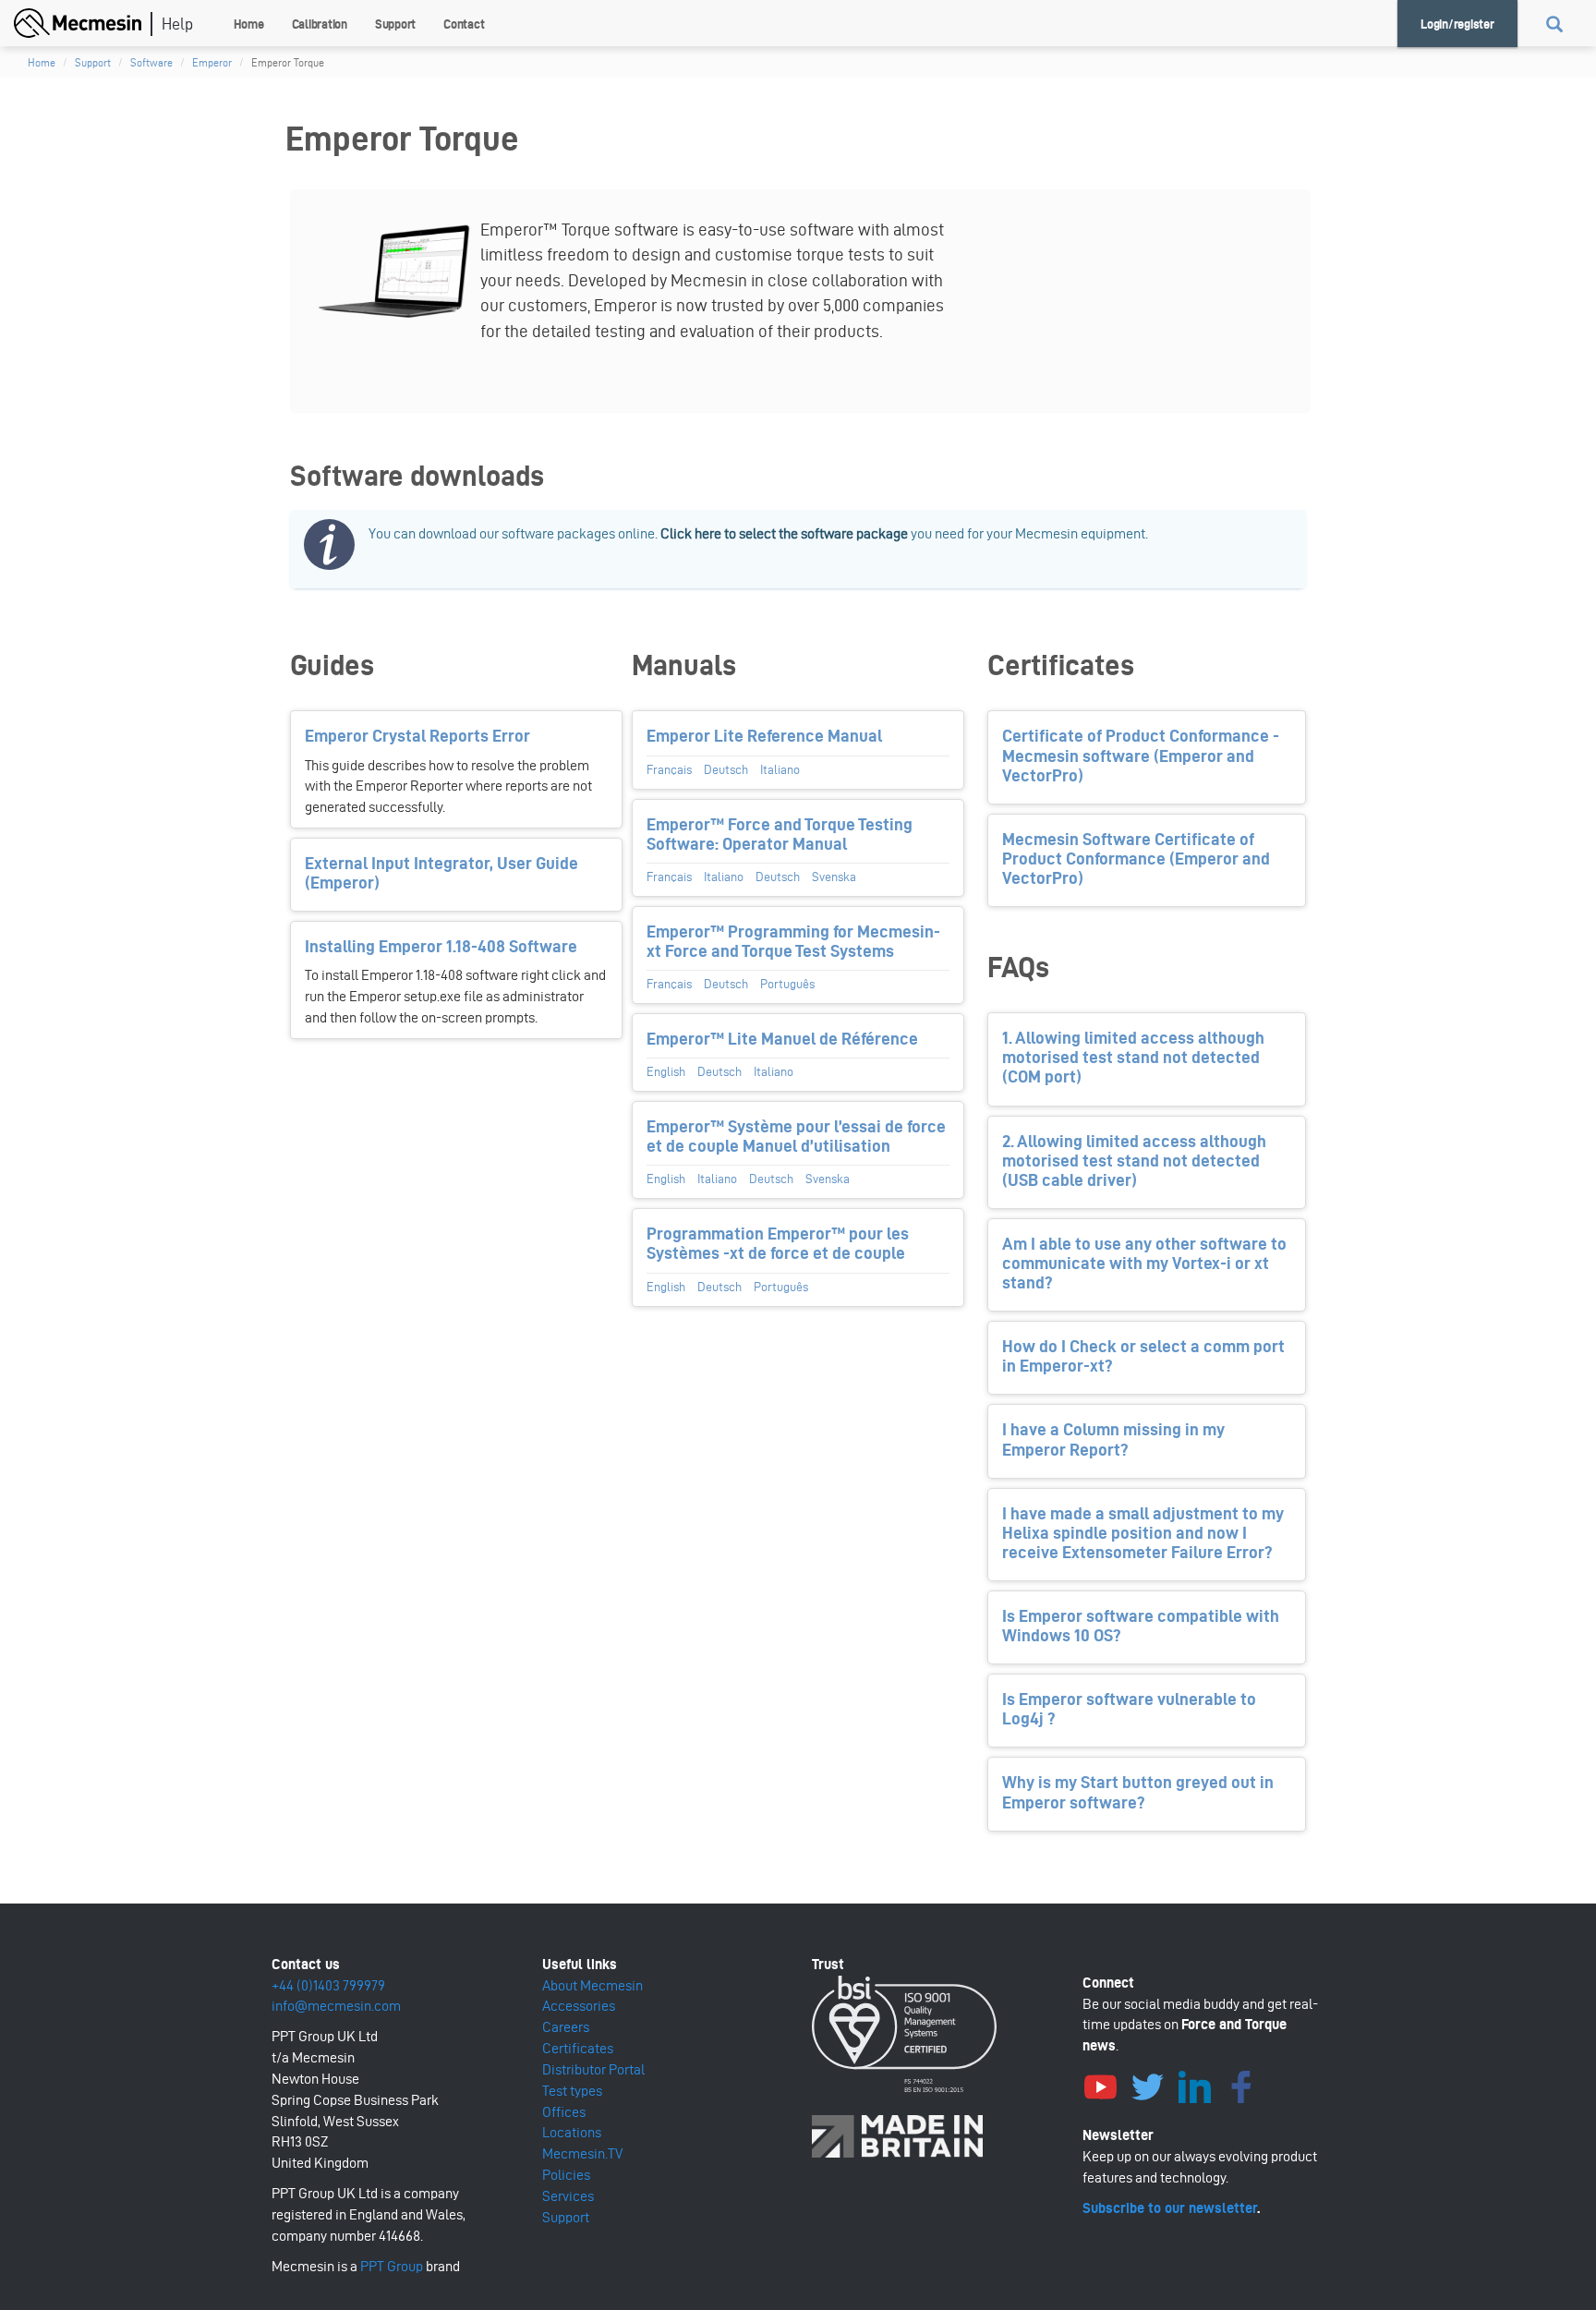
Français (669, 770)
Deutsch (726, 770)
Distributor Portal (593, 2069)
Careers (566, 2027)
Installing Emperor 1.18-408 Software (441, 946)
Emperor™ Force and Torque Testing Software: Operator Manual (780, 834)
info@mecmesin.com (336, 2006)
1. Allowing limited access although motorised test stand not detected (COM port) (1133, 1057)
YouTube (1101, 2085)
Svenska (834, 877)
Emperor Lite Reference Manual (764, 736)
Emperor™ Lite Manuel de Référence (782, 1039)
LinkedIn (1195, 2085)
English (666, 1072)
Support (395, 24)
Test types (572, 2091)
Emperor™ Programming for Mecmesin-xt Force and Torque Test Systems (793, 941)
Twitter (1148, 2085)
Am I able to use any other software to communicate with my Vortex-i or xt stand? (1144, 1263)
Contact (464, 24)
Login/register (1457, 24)
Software (151, 62)
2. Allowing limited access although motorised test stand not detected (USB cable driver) (1134, 1161)
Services (568, 2196)
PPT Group (392, 2266)
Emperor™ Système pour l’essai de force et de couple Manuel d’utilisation (796, 1136)
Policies (566, 2175)
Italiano (780, 770)
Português (787, 984)
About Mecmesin (592, 1985)
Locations (572, 2132)
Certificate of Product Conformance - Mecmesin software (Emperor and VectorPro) (1141, 755)
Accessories (579, 2006)
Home (249, 24)
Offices (564, 2112)
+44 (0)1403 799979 (328, 1985)
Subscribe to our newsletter (1170, 2208)
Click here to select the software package (784, 533)
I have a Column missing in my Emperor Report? (1113, 1439)
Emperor (212, 62)
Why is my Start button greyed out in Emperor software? (1138, 1792)
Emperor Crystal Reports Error (417, 736)
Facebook (1242, 2085)
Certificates (578, 2048)
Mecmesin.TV (582, 2153)
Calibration (320, 24)
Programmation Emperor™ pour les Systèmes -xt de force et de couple (778, 1243)
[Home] (85, 21)
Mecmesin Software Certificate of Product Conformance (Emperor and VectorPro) (1136, 859)
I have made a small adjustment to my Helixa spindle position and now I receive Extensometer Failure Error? (1143, 1533)
